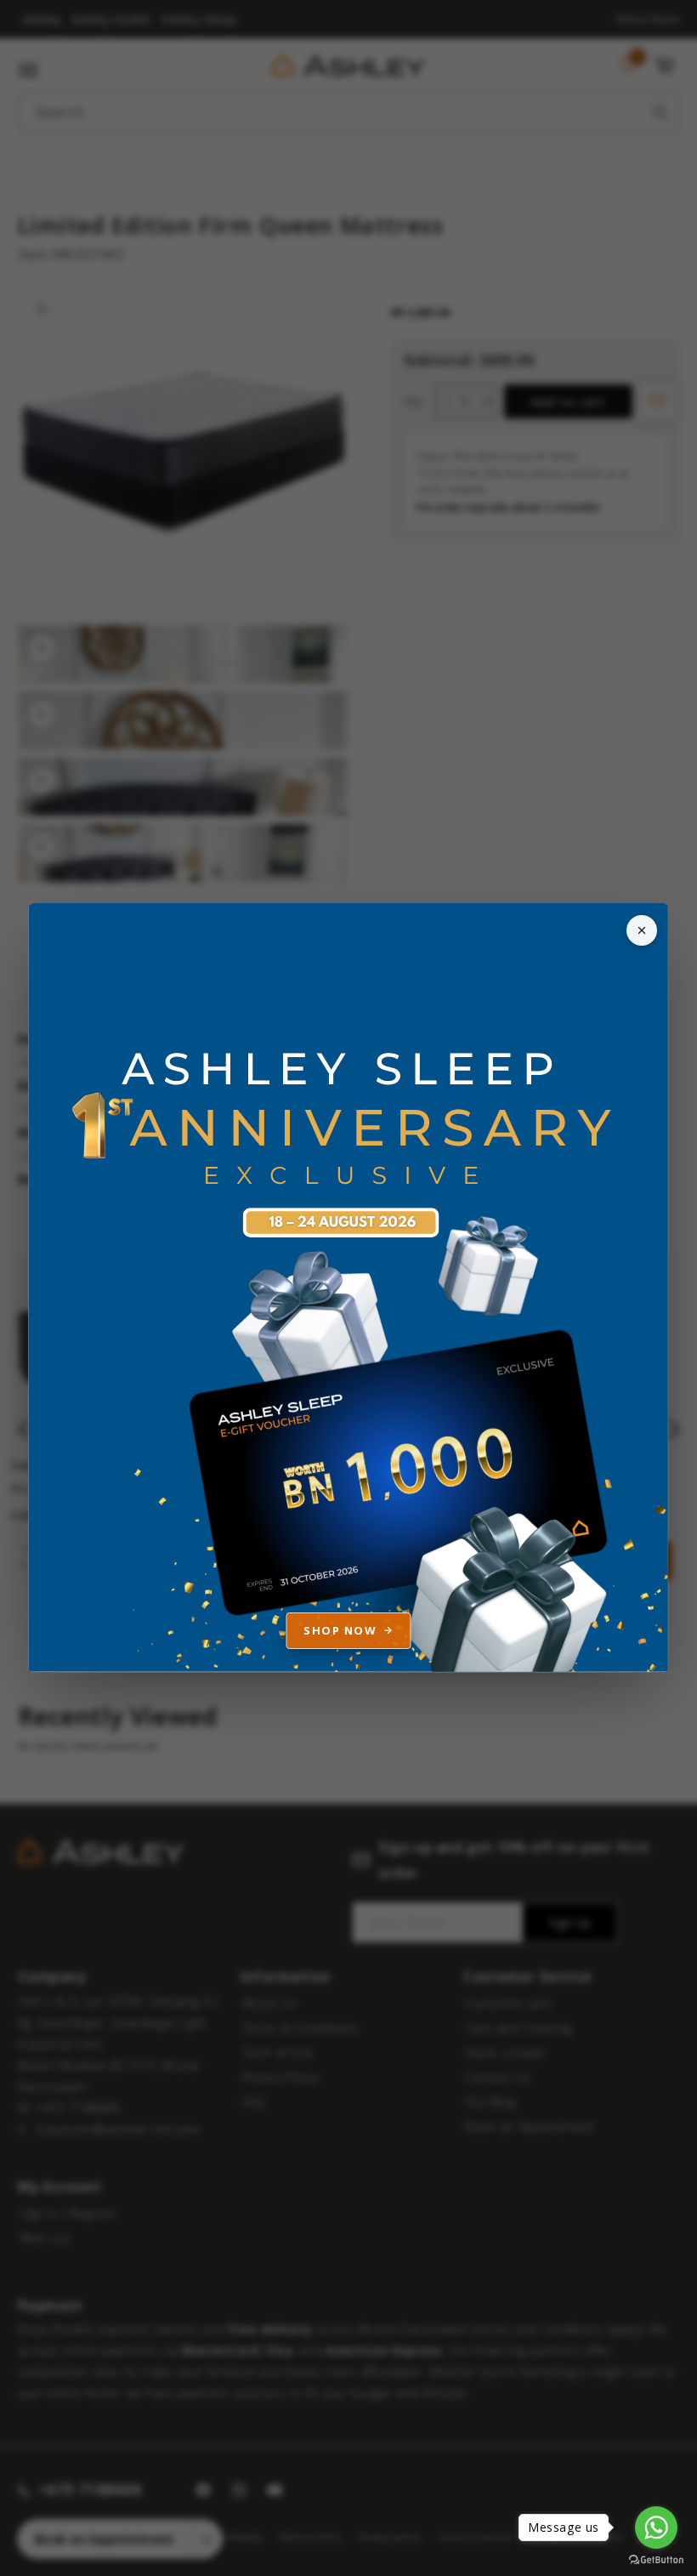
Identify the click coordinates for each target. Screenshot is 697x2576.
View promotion (348, 1288)
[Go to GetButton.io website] (656, 2559)
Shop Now (340, 1630)
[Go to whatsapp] (656, 2528)
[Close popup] (642, 930)
